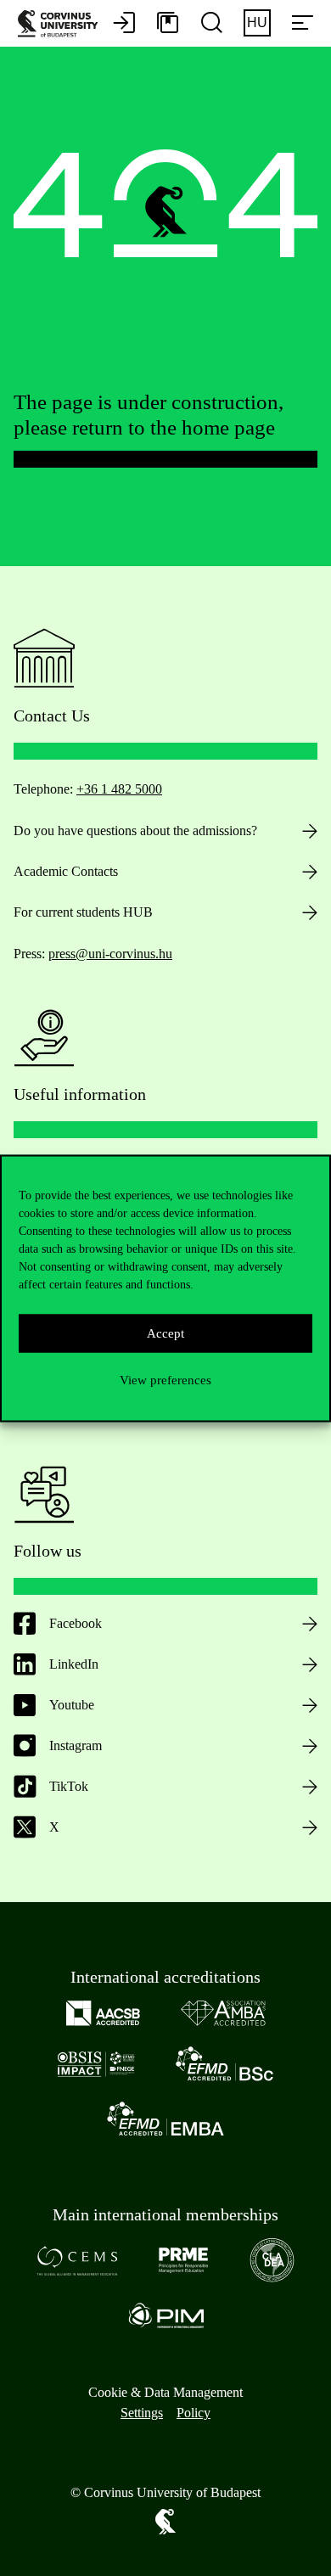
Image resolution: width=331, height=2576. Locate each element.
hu (257, 22)
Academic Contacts (66, 871)
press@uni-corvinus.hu (110, 954)
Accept (165, 1333)
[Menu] (302, 24)
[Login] (124, 24)
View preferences (165, 1380)
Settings (142, 2413)
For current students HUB (83, 912)
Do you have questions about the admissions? (135, 831)
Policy (194, 2413)
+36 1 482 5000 (119, 789)
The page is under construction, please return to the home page (149, 415)
